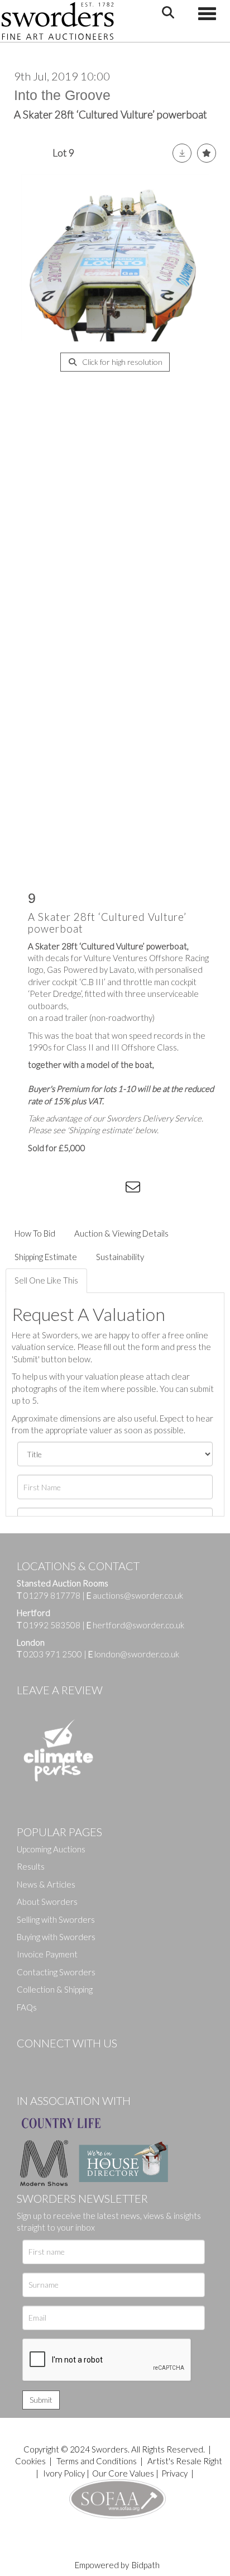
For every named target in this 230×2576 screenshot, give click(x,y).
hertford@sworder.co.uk (138, 1625)
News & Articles (46, 1884)
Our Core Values (123, 2473)
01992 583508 (52, 1625)
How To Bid (35, 1233)
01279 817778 (52, 1595)
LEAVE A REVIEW (60, 1690)
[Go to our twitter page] (50, 2062)
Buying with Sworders (56, 1937)
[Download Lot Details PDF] (182, 153)
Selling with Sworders (56, 1919)
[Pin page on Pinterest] (89, 1189)
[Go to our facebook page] (27, 2062)
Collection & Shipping (55, 1989)
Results (31, 1866)
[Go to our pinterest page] (73, 2062)
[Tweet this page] (67, 1189)
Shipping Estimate (46, 1257)
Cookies (30, 2461)
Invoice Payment (47, 1954)
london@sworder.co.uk (134, 1654)
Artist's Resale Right (185, 2461)
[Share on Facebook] (44, 1189)
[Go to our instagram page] (112, 1189)
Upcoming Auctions (51, 1849)
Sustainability (120, 1257)
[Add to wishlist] (207, 153)
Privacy (174, 2473)
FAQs (27, 2007)
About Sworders (47, 1902)
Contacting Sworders (56, 1972)
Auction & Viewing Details (121, 1233)
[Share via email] (135, 1189)
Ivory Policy (64, 2473)
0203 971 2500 (53, 1654)
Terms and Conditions (97, 2461)
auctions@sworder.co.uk (135, 1595)
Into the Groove (62, 95)
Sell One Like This (46, 1280)
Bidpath (146, 2565)
